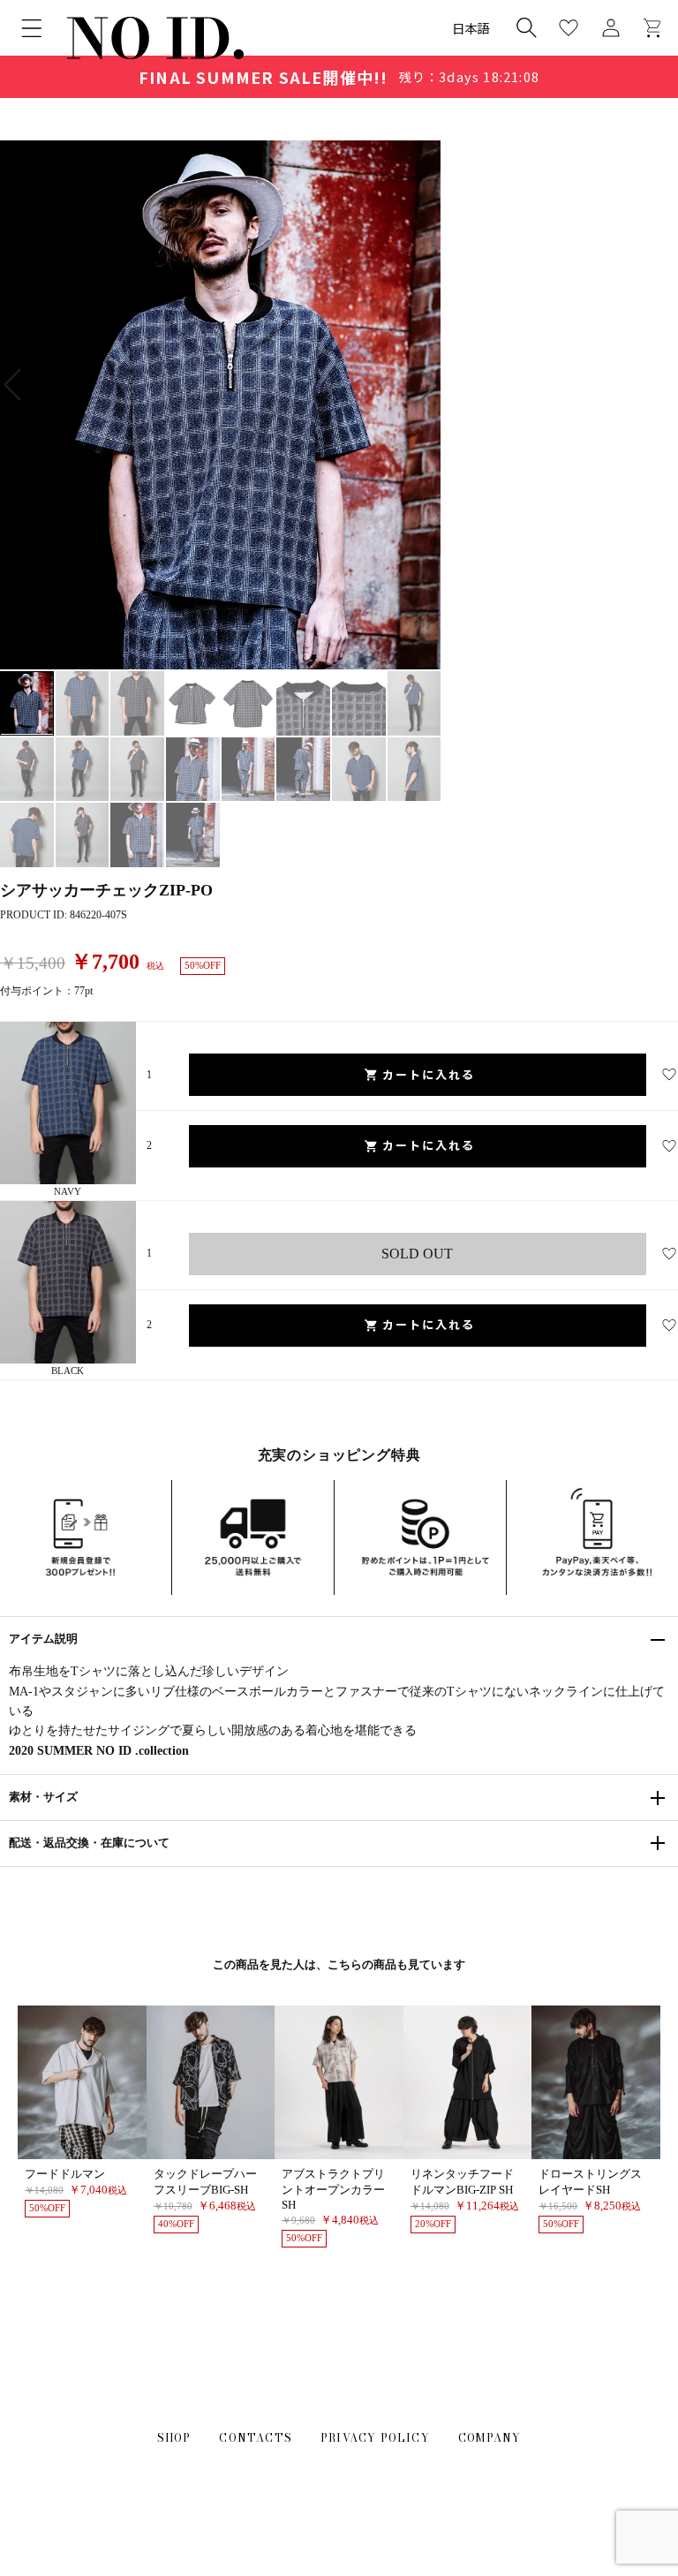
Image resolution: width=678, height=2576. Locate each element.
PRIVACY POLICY (375, 2438)
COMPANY (490, 2438)
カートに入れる (429, 1074)
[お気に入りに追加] (669, 1075)
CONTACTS (256, 2438)
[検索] (526, 27)
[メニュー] (32, 28)
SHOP (174, 2438)
